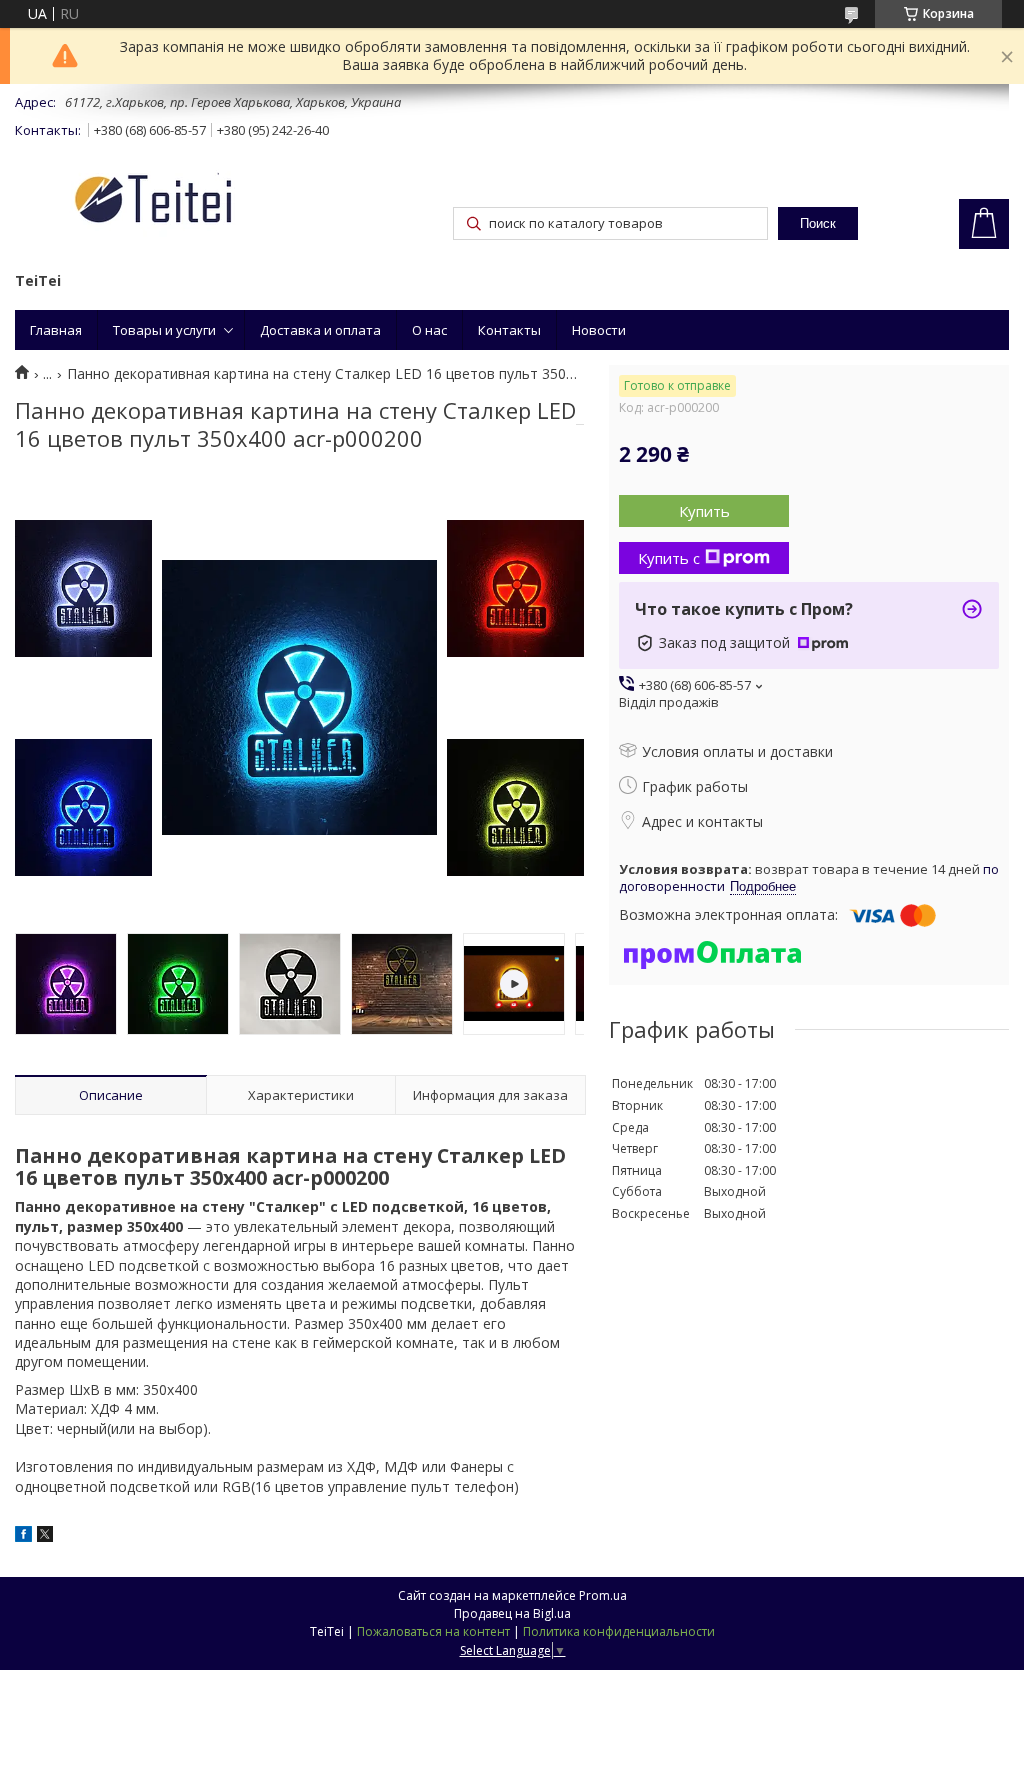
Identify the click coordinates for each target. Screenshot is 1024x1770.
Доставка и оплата (320, 330)
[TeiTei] (190, 202)
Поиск (818, 223)
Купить (704, 511)
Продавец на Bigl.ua (512, 1613)
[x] (45, 1536)
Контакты (509, 330)
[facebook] (23, 1536)
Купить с (669, 558)
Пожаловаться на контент (433, 1631)
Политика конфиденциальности (619, 1631)
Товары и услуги (164, 330)
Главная (56, 330)
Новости (599, 330)
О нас (429, 330)
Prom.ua (603, 1595)
